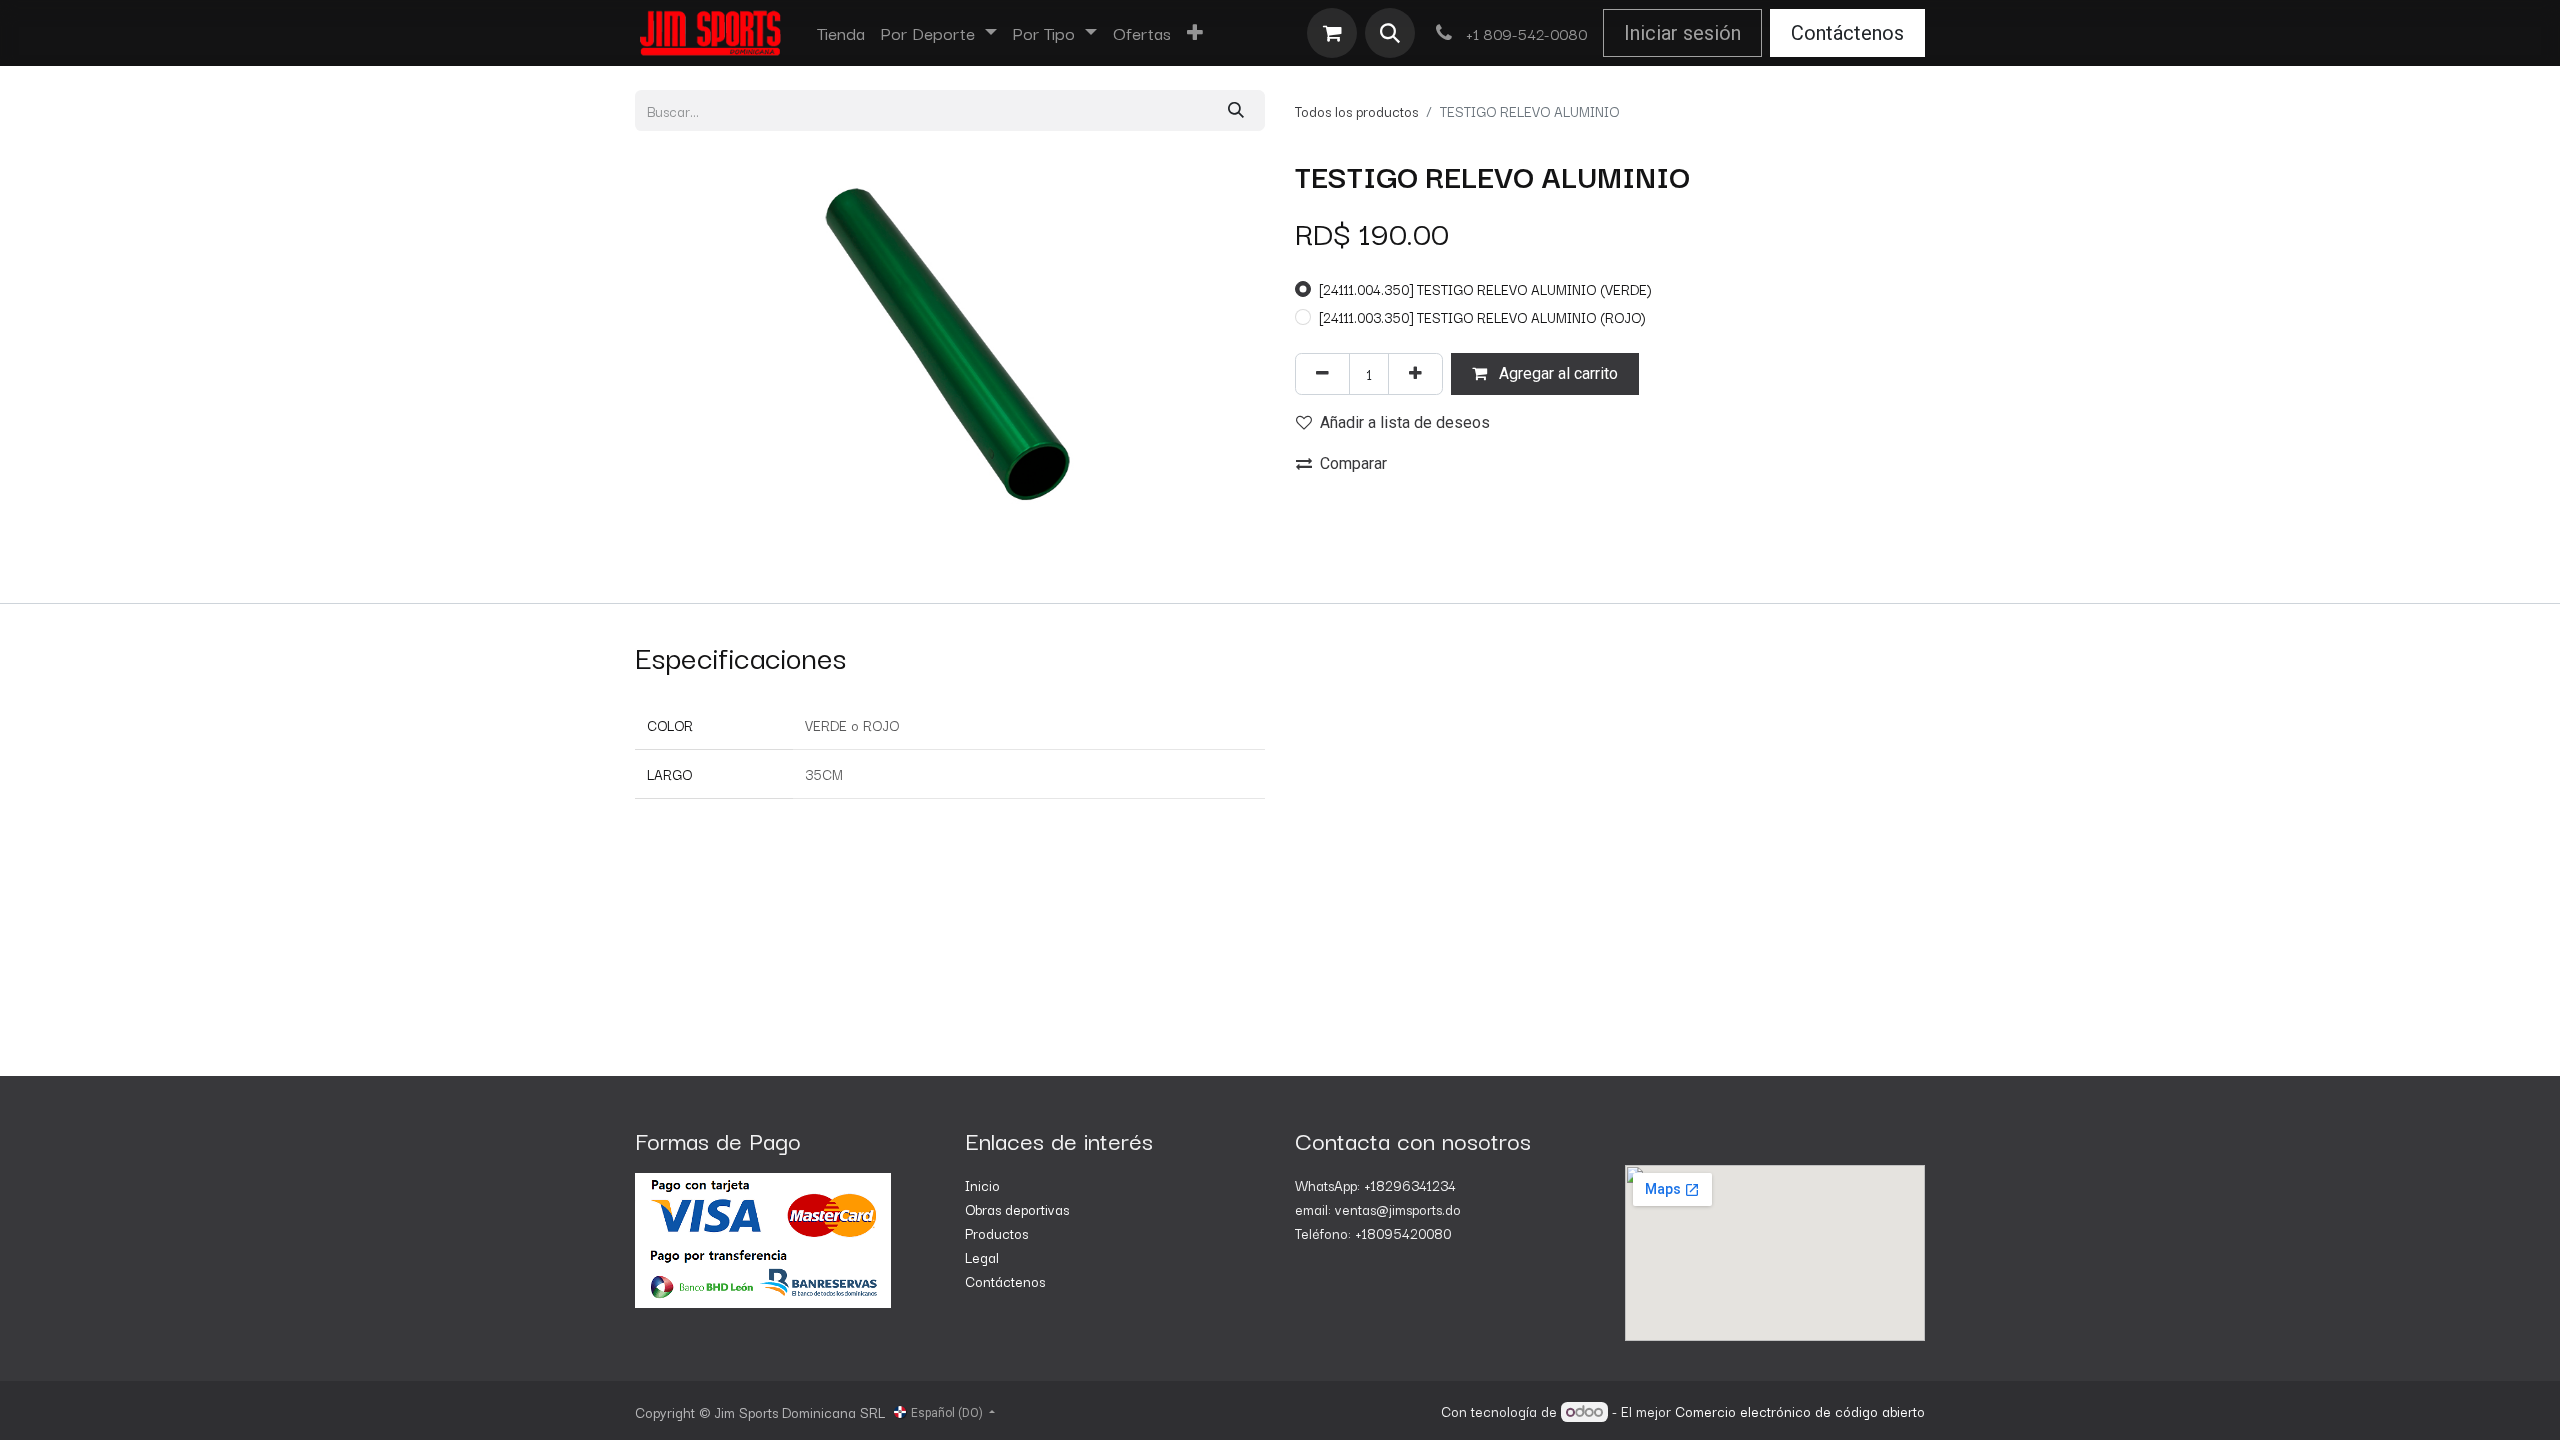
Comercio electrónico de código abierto (1800, 1411)
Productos (996, 1233)
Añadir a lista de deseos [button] (1405, 422)
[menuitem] (841, 33)
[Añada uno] (1415, 373)
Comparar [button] (1353, 463)
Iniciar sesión (1682, 33)
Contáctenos (1847, 33)
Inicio (982, 1185)
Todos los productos (1356, 111)
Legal (982, 1257)
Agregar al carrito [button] (1556, 373)
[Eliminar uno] (1322, 373)
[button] (1390, 33)
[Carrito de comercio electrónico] (1332, 33)
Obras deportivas (1017, 1209)
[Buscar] (1236, 110)
